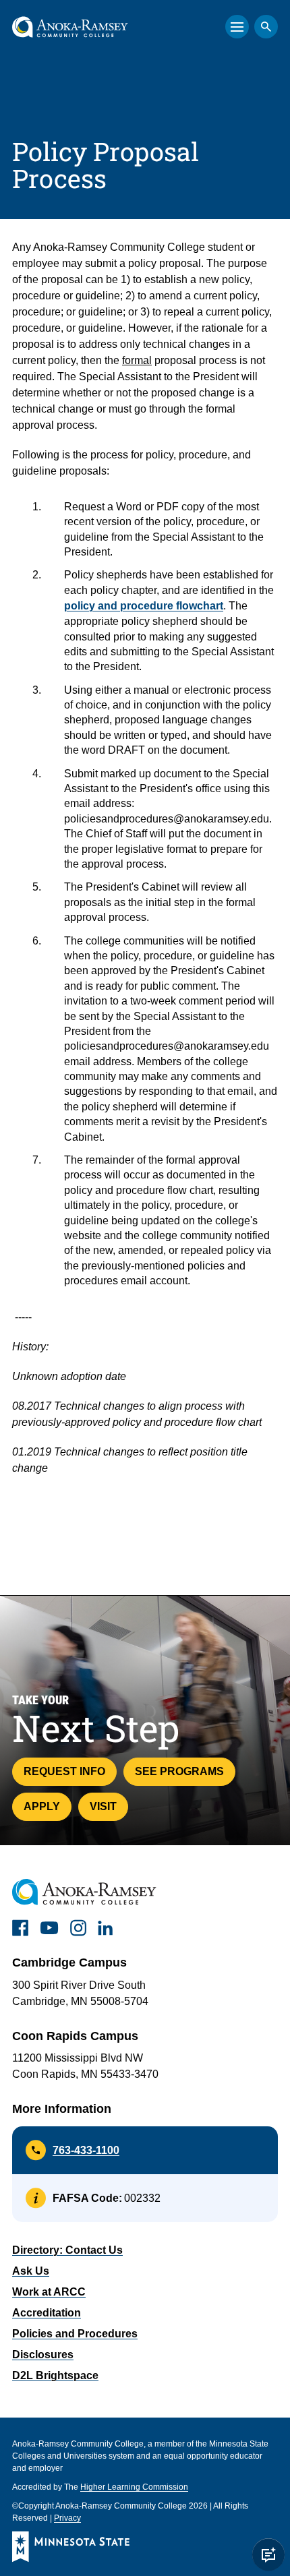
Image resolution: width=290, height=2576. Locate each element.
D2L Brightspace (55, 2375)
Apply (42, 1806)
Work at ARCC (49, 2292)
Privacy (67, 2518)
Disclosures (43, 2355)
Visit (103, 1806)
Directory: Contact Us (67, 2250)
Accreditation (47, 2313)
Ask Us (31, 2271)
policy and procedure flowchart (144, 606)
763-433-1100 (86, 2150)
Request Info (64, 1771)
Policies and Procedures (75, 2334)
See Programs (179, 1771)
